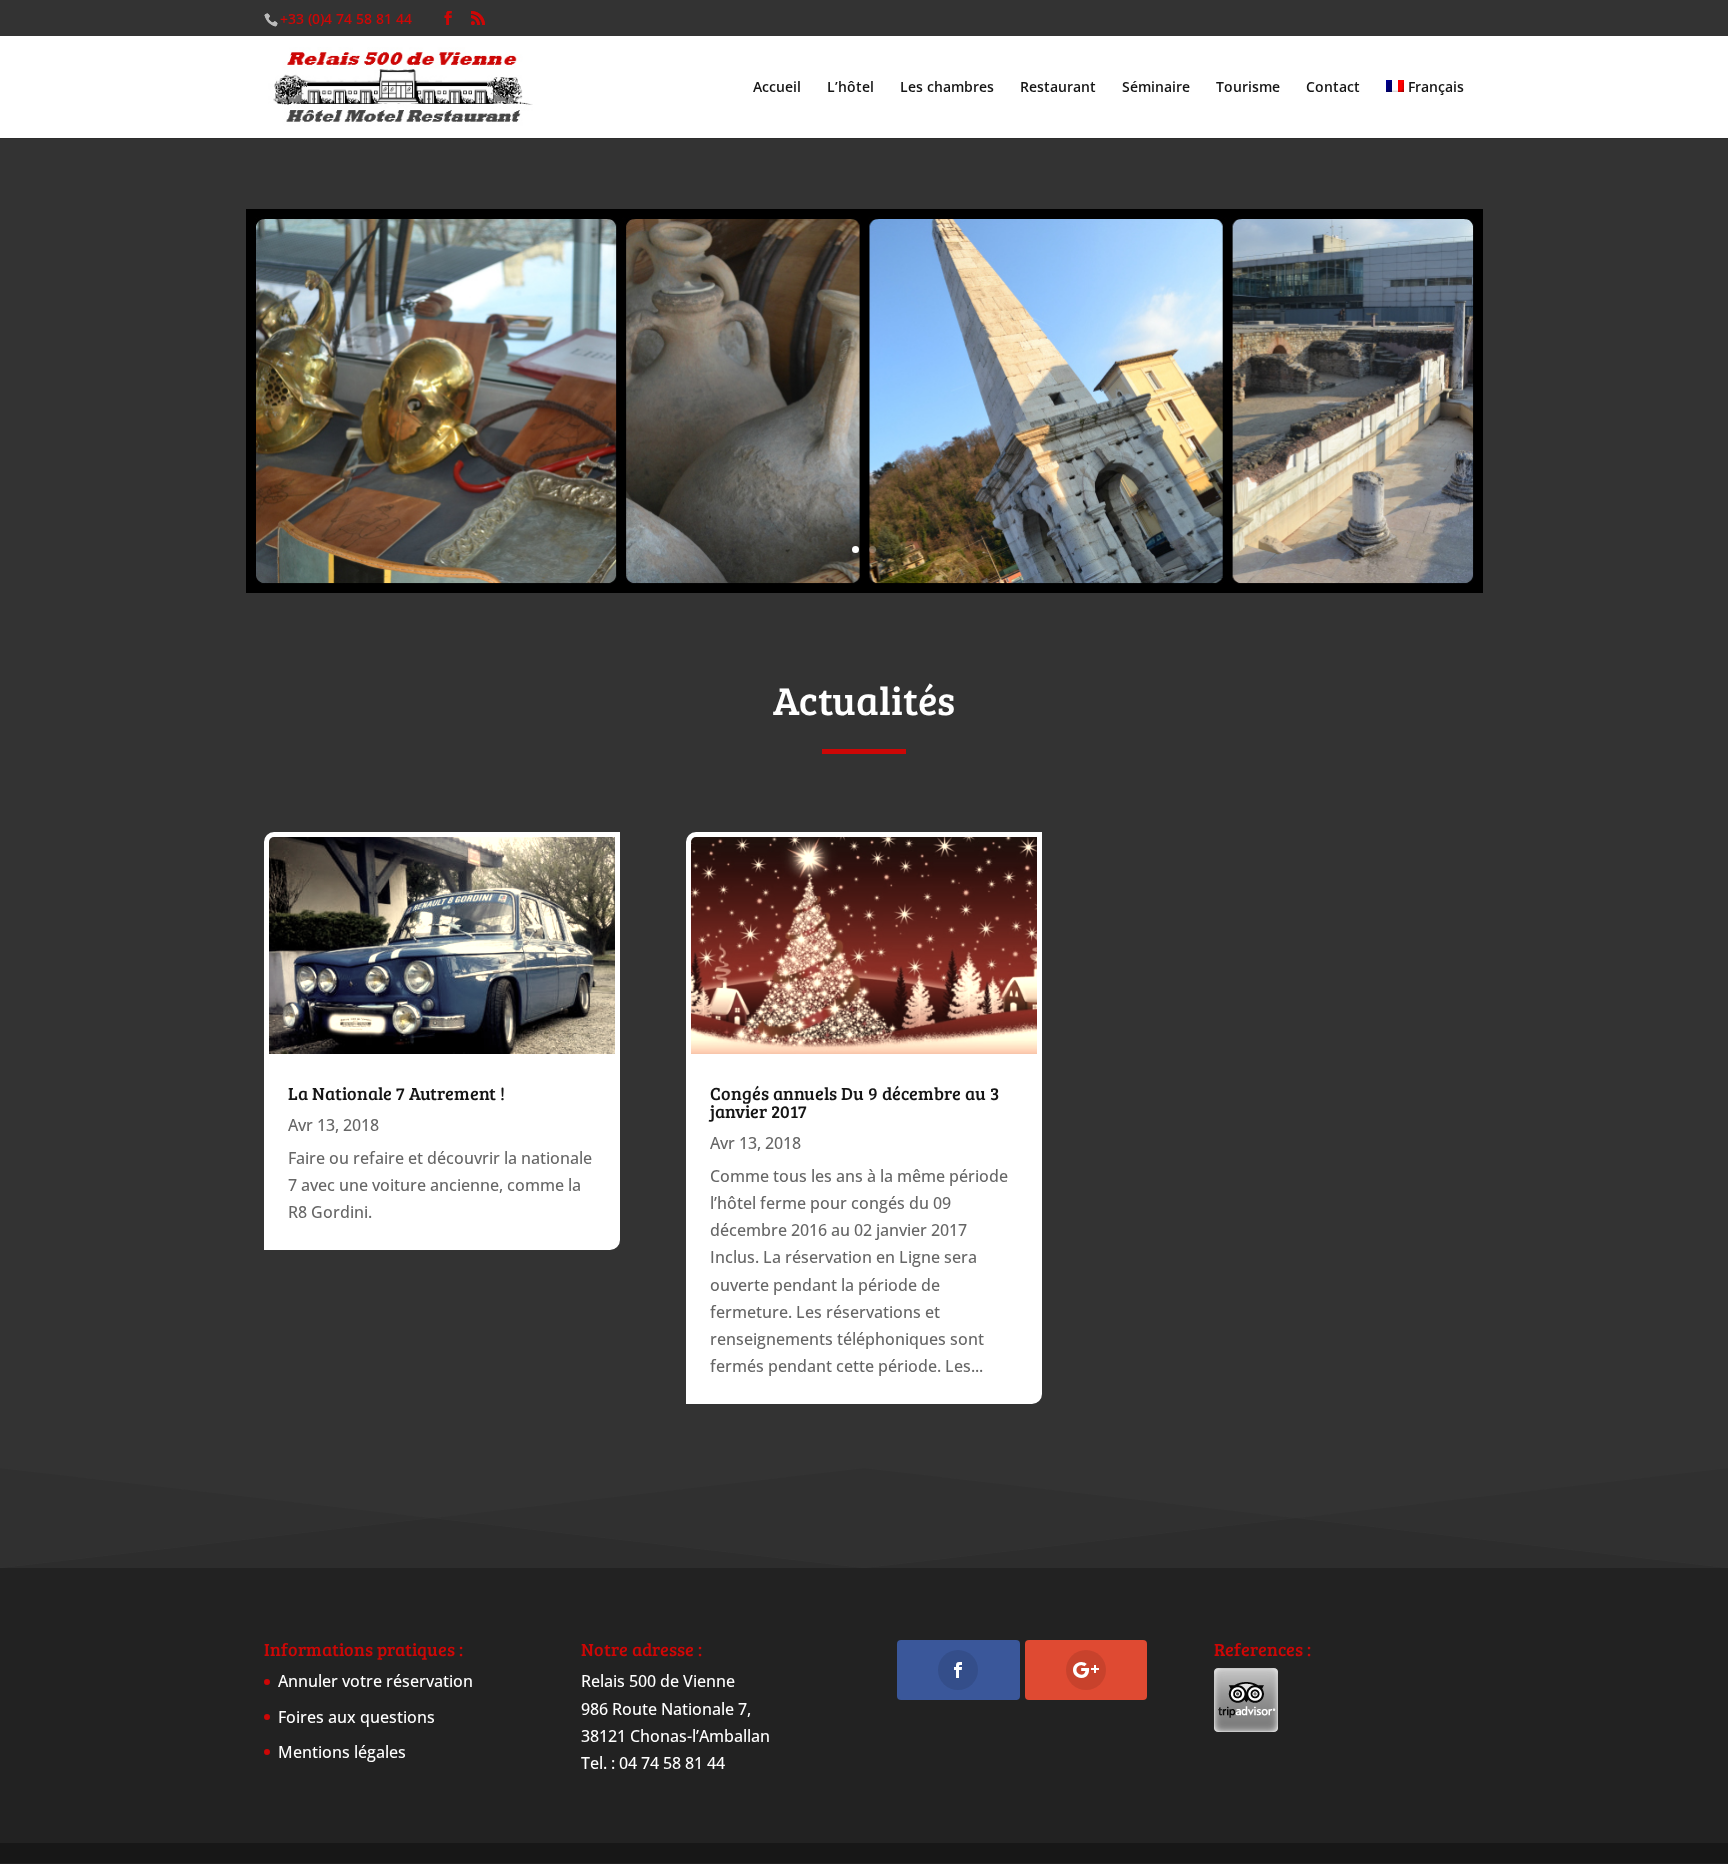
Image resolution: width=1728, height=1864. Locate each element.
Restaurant (1058, 88)
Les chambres (947, 88)
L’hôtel (850, 88)
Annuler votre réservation (375, 1681)
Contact (1333, 88)
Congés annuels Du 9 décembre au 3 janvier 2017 (854, 1102)
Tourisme (1248, 88)
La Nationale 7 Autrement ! (396, 1093)
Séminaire (1156, 88)
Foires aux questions (356, 1717)
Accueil (777, 88)
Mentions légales (342, 1752)
